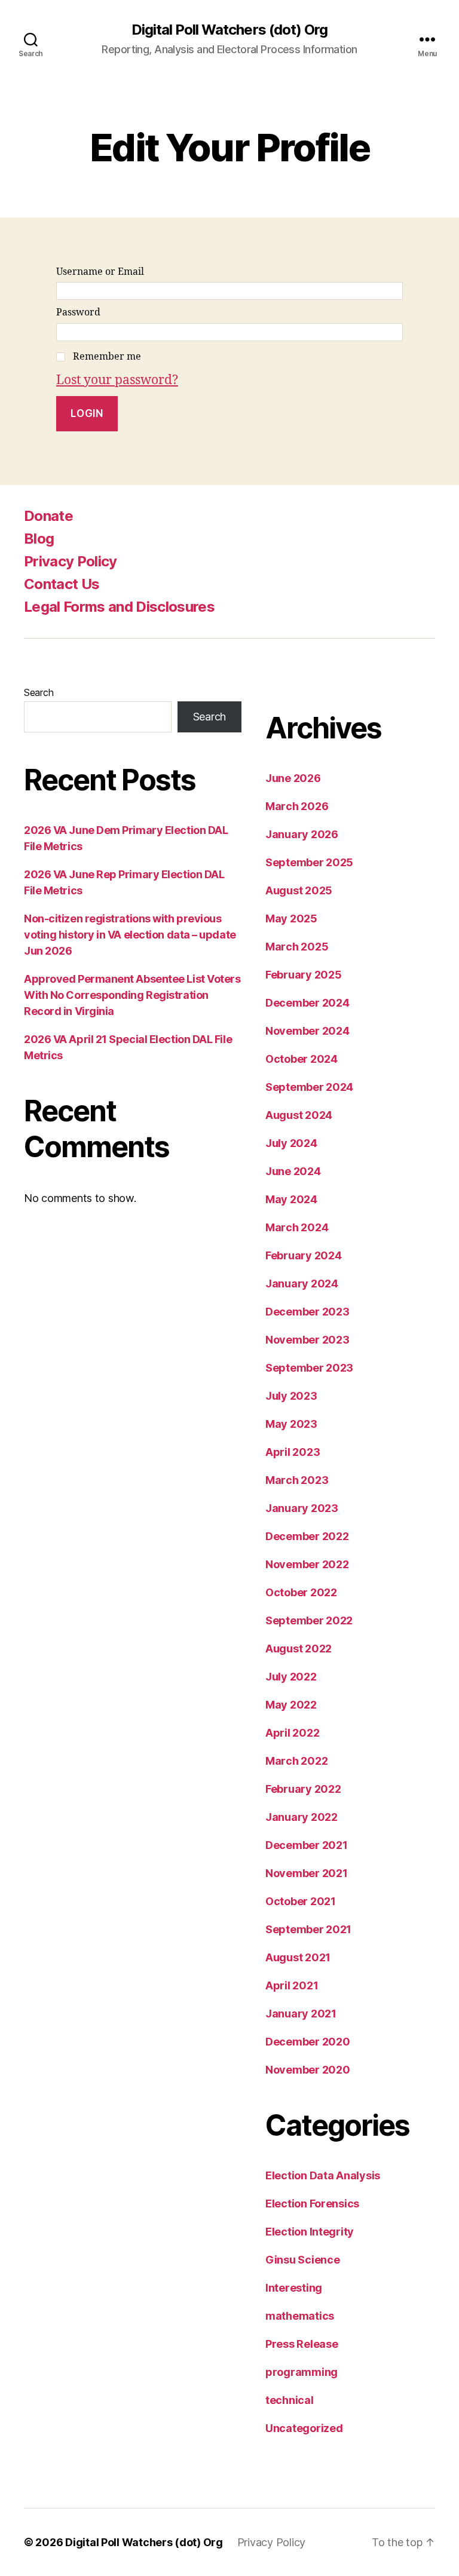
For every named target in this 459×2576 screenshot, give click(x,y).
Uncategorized (304, 2428)
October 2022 (301, 1592)
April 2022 (292, 1733)
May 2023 (291, 1424)
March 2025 (297, 947)
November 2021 (307, 1873)
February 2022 (303, 1789)
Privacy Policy (71, 561)
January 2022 (302, 1817)
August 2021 (298, 1957)
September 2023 (309, 1368)
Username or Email (100, 272)
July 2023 (291, 1396)
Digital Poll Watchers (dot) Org (229, 30)
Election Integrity (310, 2232)
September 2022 (309, 1620)
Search (39, 692)
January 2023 (302, 1508)
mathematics (300, 2316)
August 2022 (299, 1649)
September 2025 (309, 862)
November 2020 (308, 2070)
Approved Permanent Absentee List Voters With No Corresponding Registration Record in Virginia (132, 995)
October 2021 (301, 1901)
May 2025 (291, 919)
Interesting (294, 2288)
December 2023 (307, 1312)
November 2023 (307, 1340)
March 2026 (297, 806)
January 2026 (302, 834)
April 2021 (292, 1985)
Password (78, 312)
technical (290, 2400)
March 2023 (297, 1480)
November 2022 (307, 1564)
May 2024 (291, 1199)
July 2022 (291, 1677)
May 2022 (291, 1705)
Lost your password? (117, 380)
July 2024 (291, 1143)
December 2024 (307, 1003)
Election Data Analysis (323, 2175)
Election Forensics (312, 2204)
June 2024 (293, 1171)
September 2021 (308, 1929)
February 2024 (304, 1255)
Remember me (107, 357)
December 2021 (307, 1845)
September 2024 (309, 1087)
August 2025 (299, 890)
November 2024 (307, 1031)
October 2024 (302, 1059)
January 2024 (302, 1284)
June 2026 (293, 778)
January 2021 (301, 2014)
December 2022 (307, 1536)
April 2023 (293, 1452)
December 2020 (308, 2042)
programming (302, 2372)
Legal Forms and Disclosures (119, 607)
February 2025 (304, 975)
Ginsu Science (303, 2260)
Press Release (302, 2344)
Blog (39, 539)
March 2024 (297, 1227)
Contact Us (62, 584)
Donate (48, 516)
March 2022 (296, 1761)
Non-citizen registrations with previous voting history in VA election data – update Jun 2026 (130, 935)
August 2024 (299, 1115)
